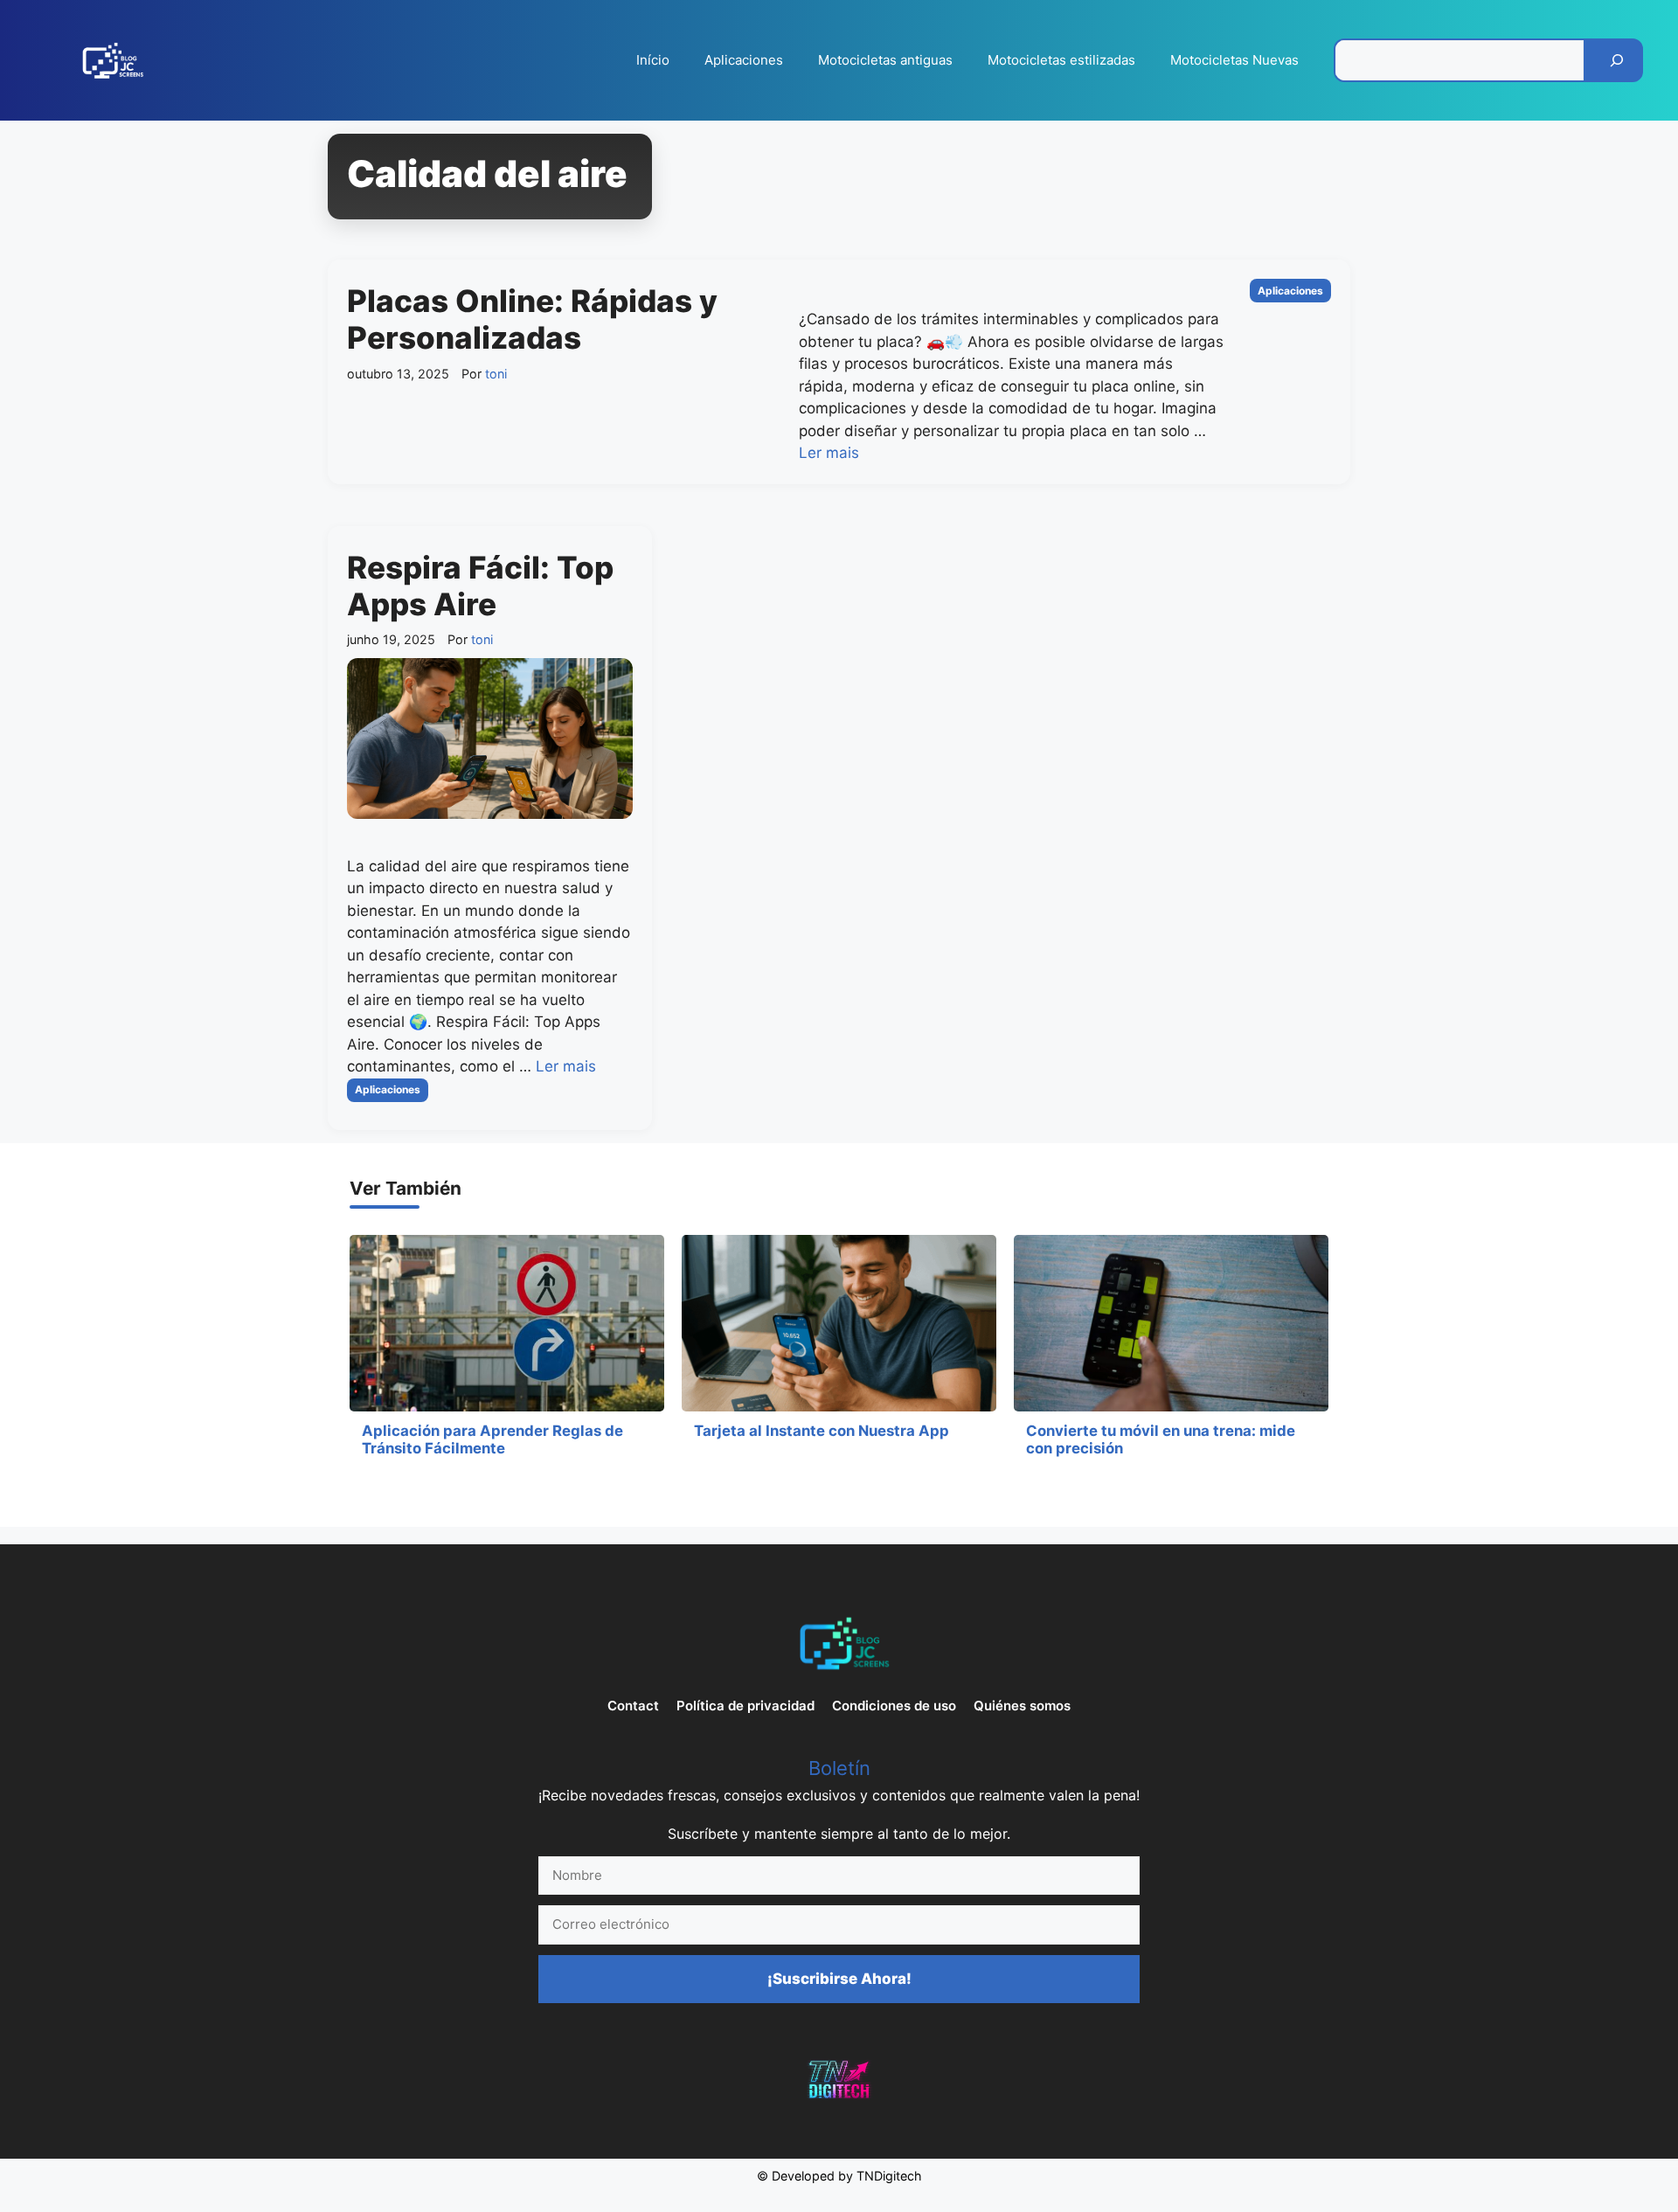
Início (653, 60)
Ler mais (829, 453)
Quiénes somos (1022, 1706)
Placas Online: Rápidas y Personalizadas (532, 319)
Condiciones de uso (894, 1706)
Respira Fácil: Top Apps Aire (480, 586)
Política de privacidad (745, 1706)
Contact (633, 1706)
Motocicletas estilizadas (1061, 60)
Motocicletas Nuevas (1234, 60)
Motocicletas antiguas (885, 60)
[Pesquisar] (1617, 60)
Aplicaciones (744, 60)
